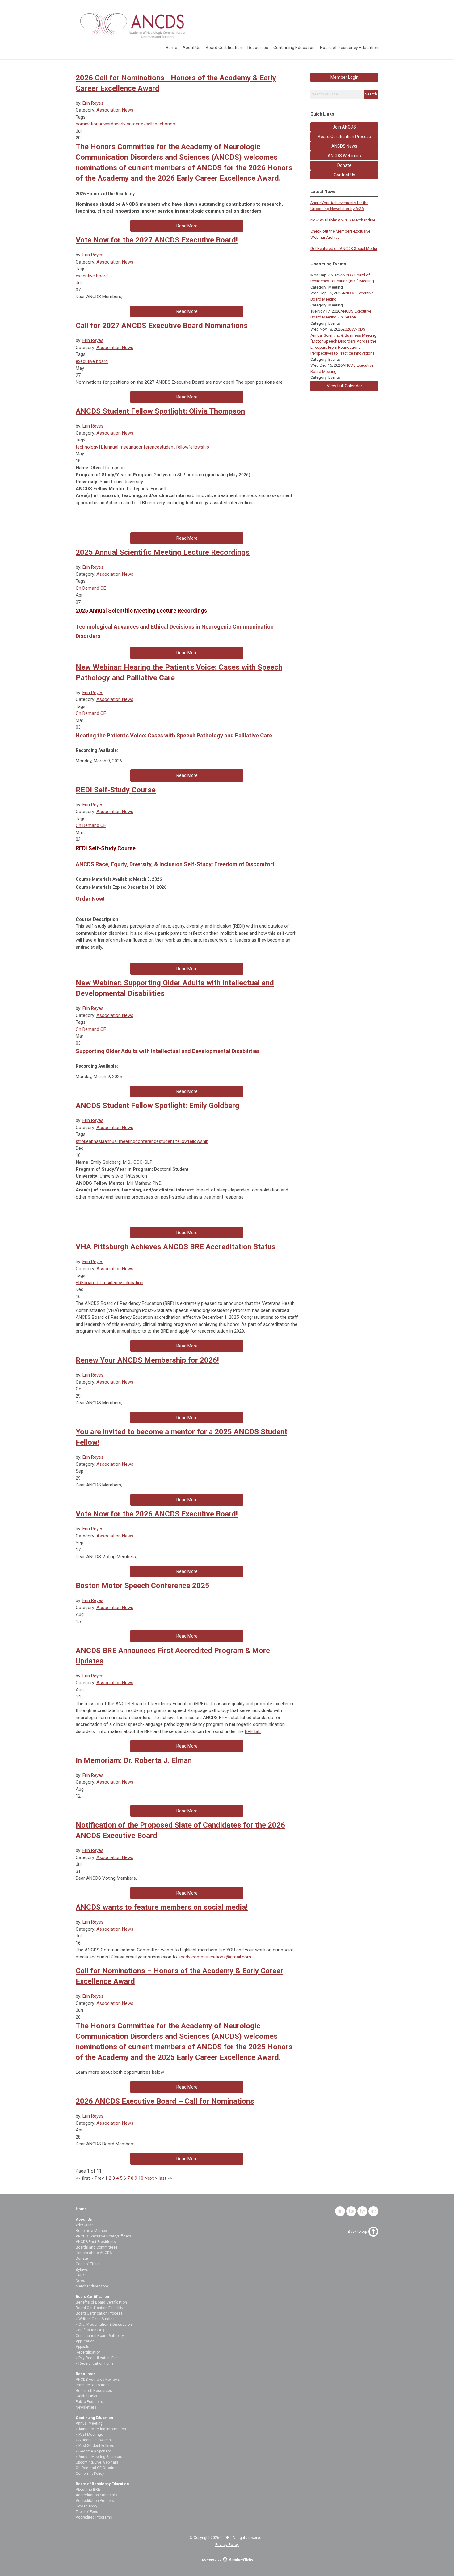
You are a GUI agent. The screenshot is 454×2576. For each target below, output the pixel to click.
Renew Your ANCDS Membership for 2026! (147, 1360)
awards (108, 124)
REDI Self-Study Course (116, 790)
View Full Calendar (345, 386)
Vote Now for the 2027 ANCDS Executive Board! (157, 240)
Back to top (357, 2232)
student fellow (174, 447)
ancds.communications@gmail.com (215, 1957)
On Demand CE (91, 588)
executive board (92, 276)
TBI (102, 447)
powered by (212, 2559)
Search (371, 94)
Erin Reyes (93, 103)
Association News (115, 110)
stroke (82, 1141)
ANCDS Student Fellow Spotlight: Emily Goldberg (158, 1106)
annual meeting (120, 447)
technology (87, 447)
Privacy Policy (227, 2545)
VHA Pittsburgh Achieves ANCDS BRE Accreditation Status (176, 1247)
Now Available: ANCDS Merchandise (343, 220)
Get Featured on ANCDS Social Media (344, 249)
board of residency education (114, 1283)
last (162, 2178)
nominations (88, 124)
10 (141, 2178)
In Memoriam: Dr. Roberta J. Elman (134, 1760)
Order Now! (90, 899)
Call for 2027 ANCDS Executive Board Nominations (162, 326)
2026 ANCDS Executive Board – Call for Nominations (165, 2101)
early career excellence (139, 124)
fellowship (199, 447)
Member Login (345, 77)
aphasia (97, 1141)
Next (149, 2178)
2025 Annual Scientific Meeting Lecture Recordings (163, 552)
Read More (187, 226)
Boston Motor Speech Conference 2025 (143, 1586)
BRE (80, 1283)
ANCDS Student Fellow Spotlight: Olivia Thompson (160, 411)
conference (148, 447)
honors (169, 124)
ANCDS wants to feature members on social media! (162, 1907)
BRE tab (253, 1731)
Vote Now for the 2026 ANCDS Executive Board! (157, 1514)
